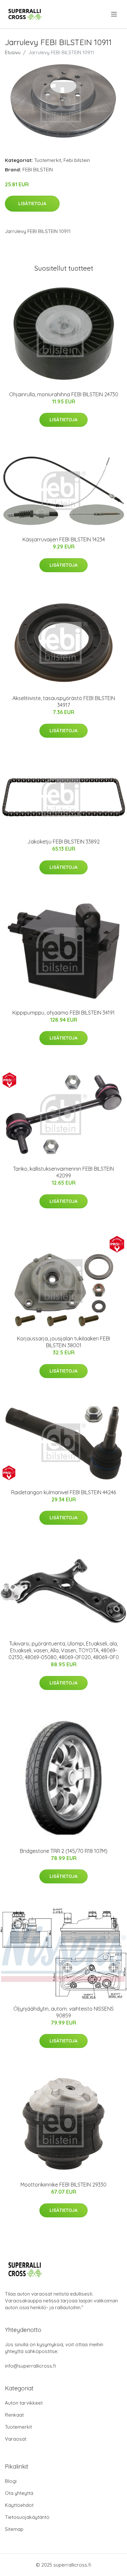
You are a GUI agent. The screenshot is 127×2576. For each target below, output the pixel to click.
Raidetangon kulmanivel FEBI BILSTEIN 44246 (63, 1492)
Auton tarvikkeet (24, 2403)
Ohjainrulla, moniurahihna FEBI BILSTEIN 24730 (64, 394)
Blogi (11, 2481)
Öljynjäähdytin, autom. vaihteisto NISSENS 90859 (63, 2012)
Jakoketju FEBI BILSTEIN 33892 (63, 842)
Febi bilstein (77, 160)
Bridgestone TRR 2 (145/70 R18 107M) (64, 1851)
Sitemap (14, 2529)
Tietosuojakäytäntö (27, 2517)
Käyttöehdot (19, 2505)
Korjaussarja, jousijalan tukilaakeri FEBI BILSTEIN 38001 (63, 1342)
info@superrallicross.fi (30, 2366)
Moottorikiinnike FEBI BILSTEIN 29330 (63, 2185)
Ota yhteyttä (19, 2493)
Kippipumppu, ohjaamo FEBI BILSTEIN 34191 (63, 1013)
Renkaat (14, 2415)
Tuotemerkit (48, 160)
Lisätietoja (32, 203)
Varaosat (16, 2439)
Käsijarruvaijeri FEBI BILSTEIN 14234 (64, 539)
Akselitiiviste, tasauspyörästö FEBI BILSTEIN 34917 (64, 702)
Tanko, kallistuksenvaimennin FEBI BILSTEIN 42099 (63, 1172)
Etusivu (13, 52)
